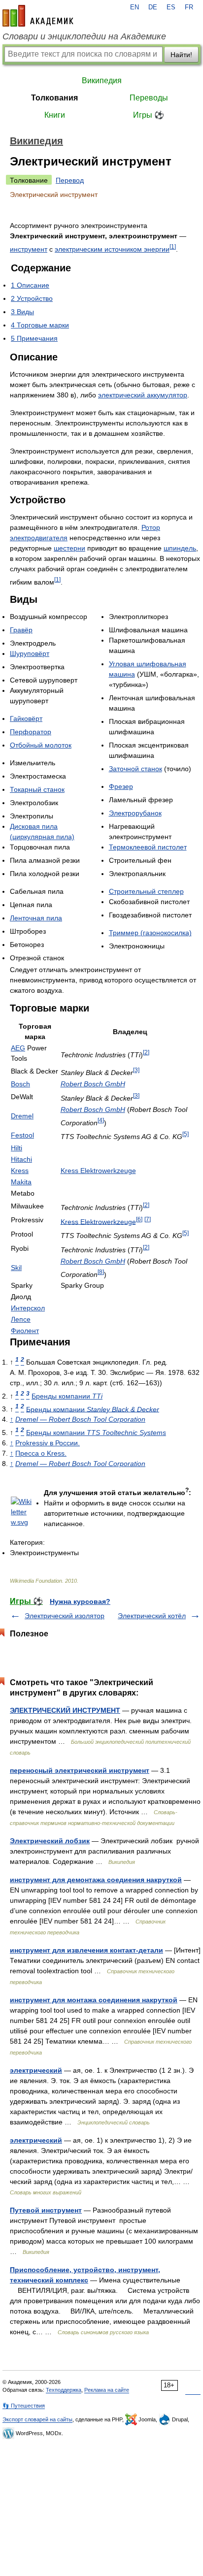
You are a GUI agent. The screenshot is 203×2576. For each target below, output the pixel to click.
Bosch (20, 1084)
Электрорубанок (135, 813)
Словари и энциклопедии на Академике (84, 36)
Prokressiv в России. (48, 1443)
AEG (18, 1048)
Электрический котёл (152, 1616)
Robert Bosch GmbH (93, 1084)
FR (189, 7)
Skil (16, 1268)
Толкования (54, 98)
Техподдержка (64, 2390)
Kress (20, 1171)
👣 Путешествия (24, 2406)
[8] (101, 1272)
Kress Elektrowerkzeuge (98, 1171)
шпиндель (180, 548)
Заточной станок (135, 769)
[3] (136, 1070)
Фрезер (121, 786)
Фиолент (25, 1331)
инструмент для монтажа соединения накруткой (94, 2000)
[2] (146, 1052)
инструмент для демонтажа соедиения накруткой (96, 1880)
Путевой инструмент (46, 2210)
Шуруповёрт (30, 653)
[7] (148, 1219)
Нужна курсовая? (80, 1601)
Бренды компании (67, 1396)
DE (153, 7)
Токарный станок (37, 789)
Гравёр (21, 630)
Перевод (70, 180)
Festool (22, 1135)
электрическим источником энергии (112, 249)
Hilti (17, 1148)
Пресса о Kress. (41, 1453)
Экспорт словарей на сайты (37, 2419)
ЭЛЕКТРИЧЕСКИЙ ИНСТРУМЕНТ (65, 1710)
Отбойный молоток (41, 745)
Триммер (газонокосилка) (150, 933)
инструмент (29, 249)
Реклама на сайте (107, 2390)
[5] (186, 1134)
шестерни (69, 548)
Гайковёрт (26, 718)
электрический (36, 2070)
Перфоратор (31, 732)
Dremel (22, 1116)
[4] (101, 1120)
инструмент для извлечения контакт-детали (86, 1950)
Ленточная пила (36, 918)
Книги (55, 115)
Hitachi (21, 1159)
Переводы (149, 98)
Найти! (181, 55)
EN (135, 7)
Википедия (102, 81)
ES (171, 7)
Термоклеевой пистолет (148, 847)
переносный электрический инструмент (80, 1770)
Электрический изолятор (65, 1616)
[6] (139, 1219)
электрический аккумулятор (143, 395)
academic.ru (38, 16)
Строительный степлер (146, 891)
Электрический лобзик (50, 1841)
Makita (21, 1182)
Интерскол (28, 1308)
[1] (173, 246)
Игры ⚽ (149, 115)
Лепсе (21, 1319)
